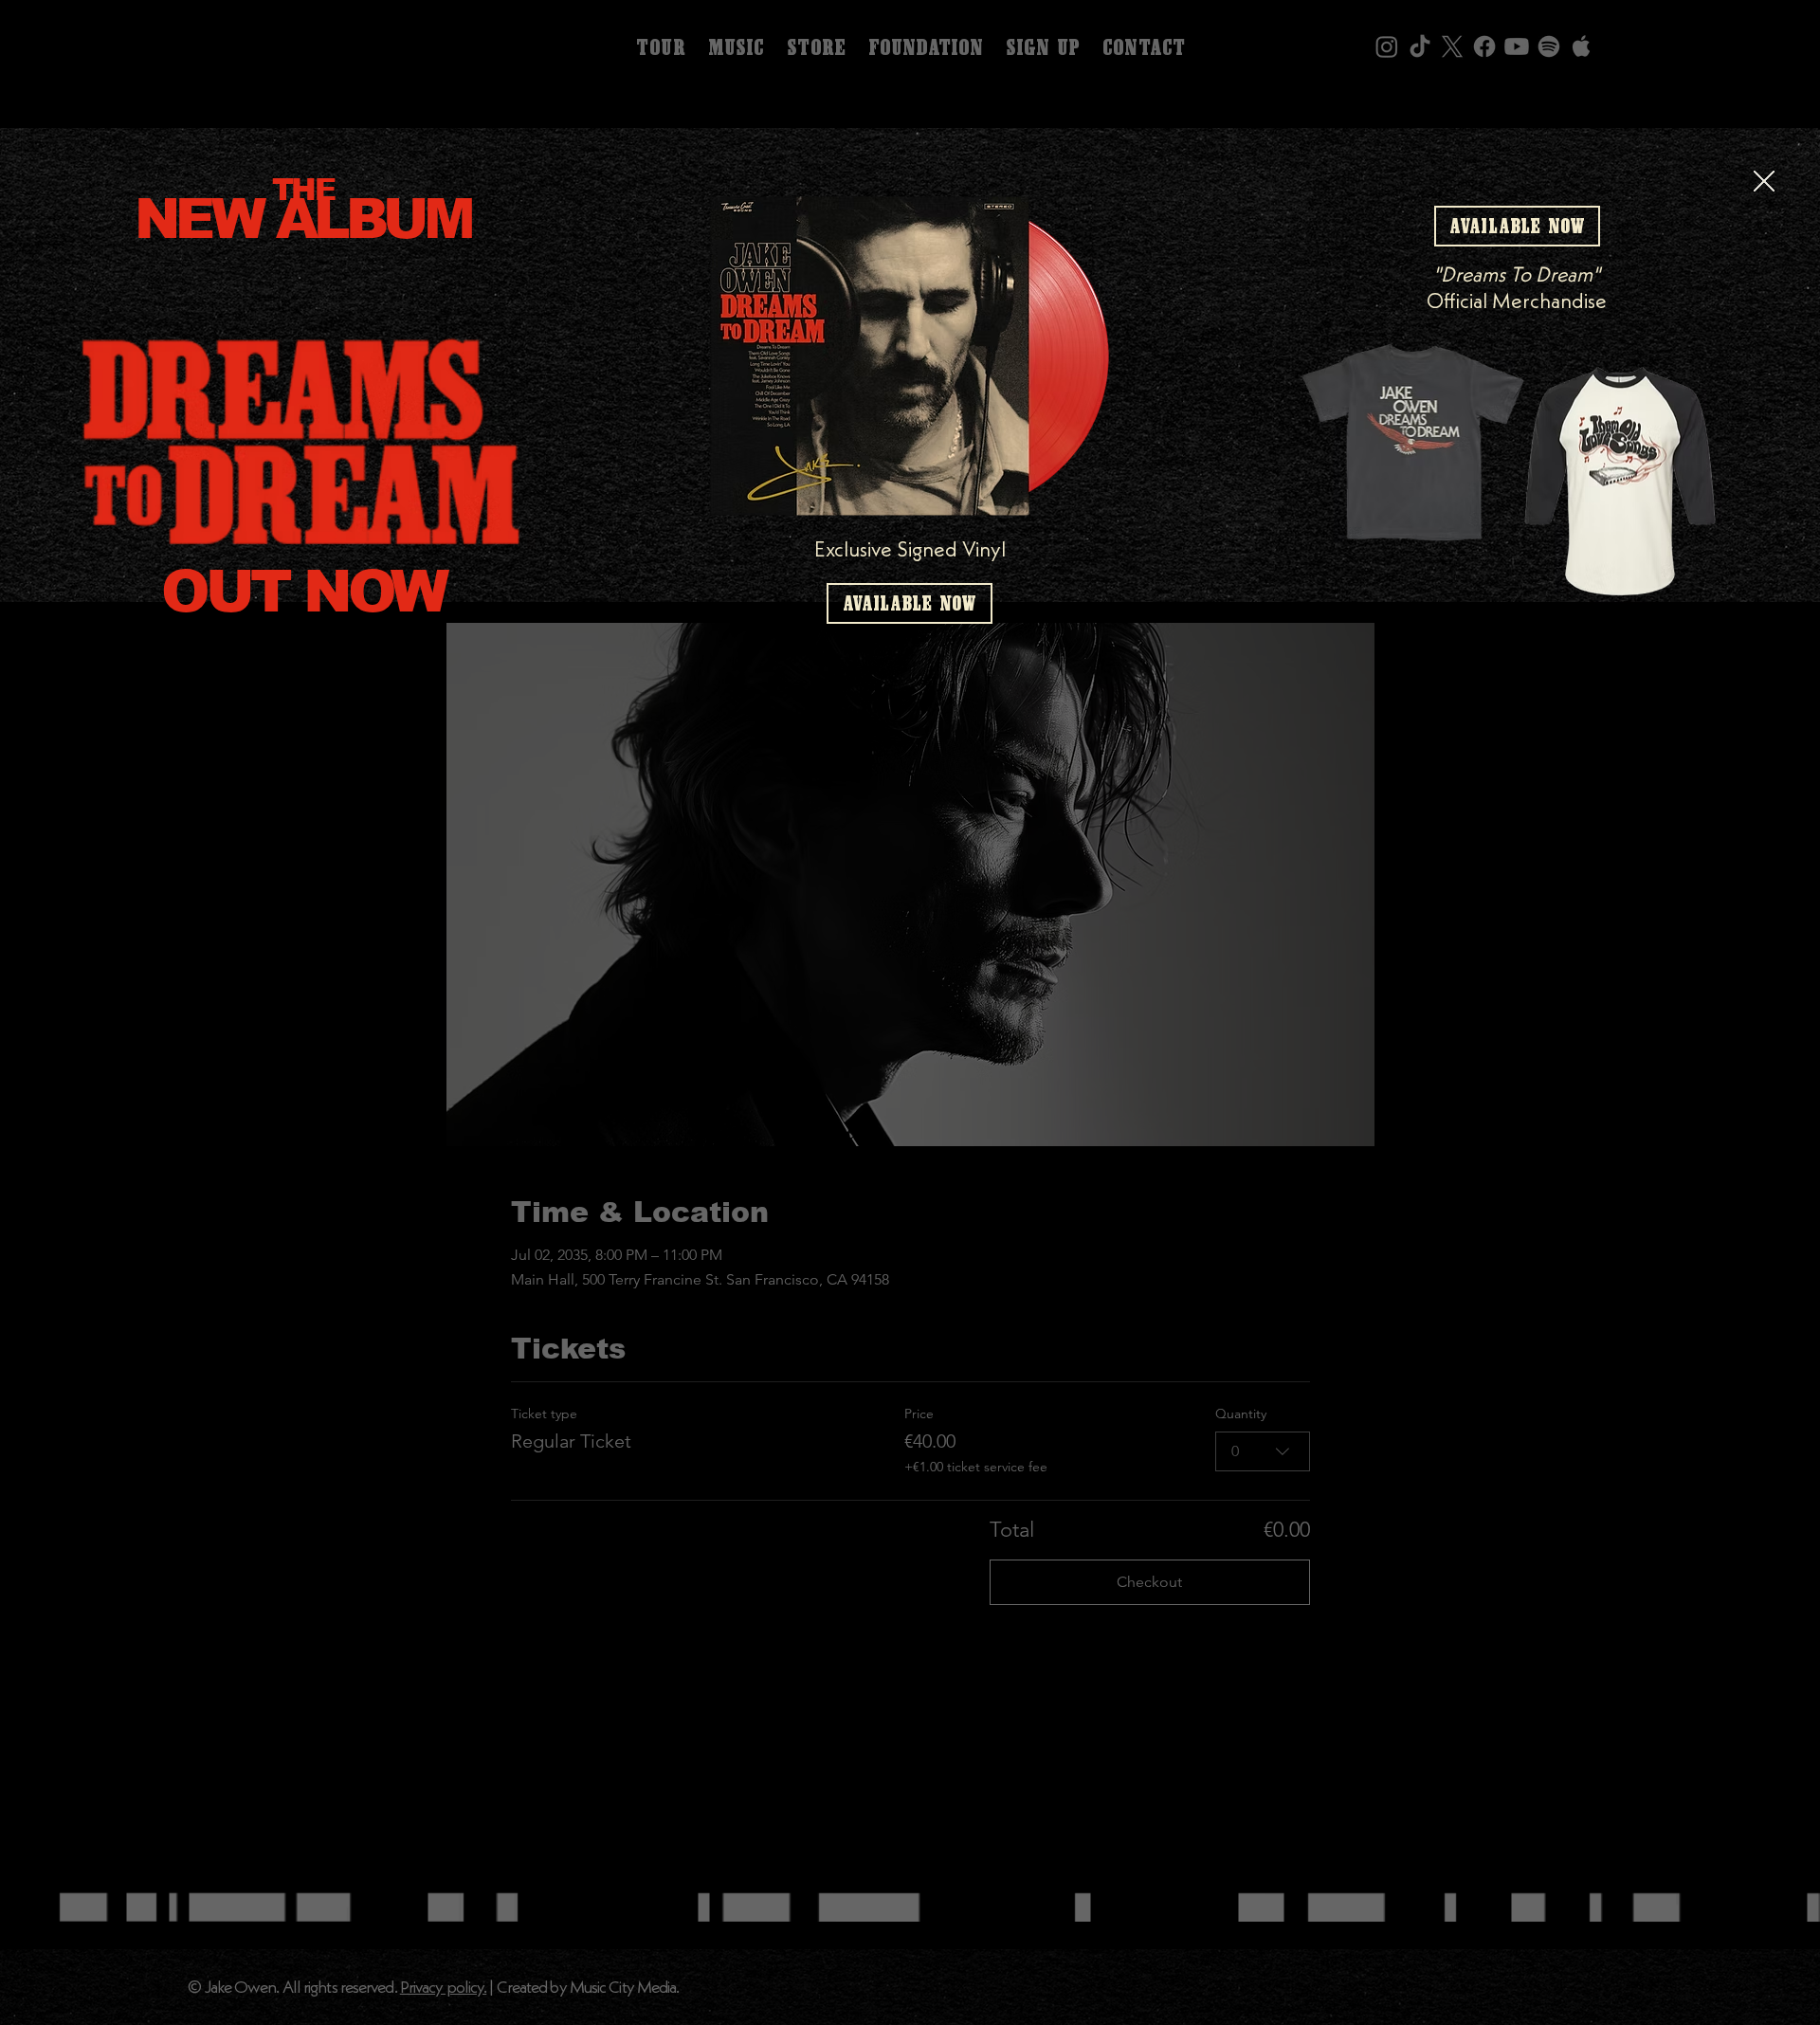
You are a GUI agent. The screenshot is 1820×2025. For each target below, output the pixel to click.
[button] (1764, 182)
